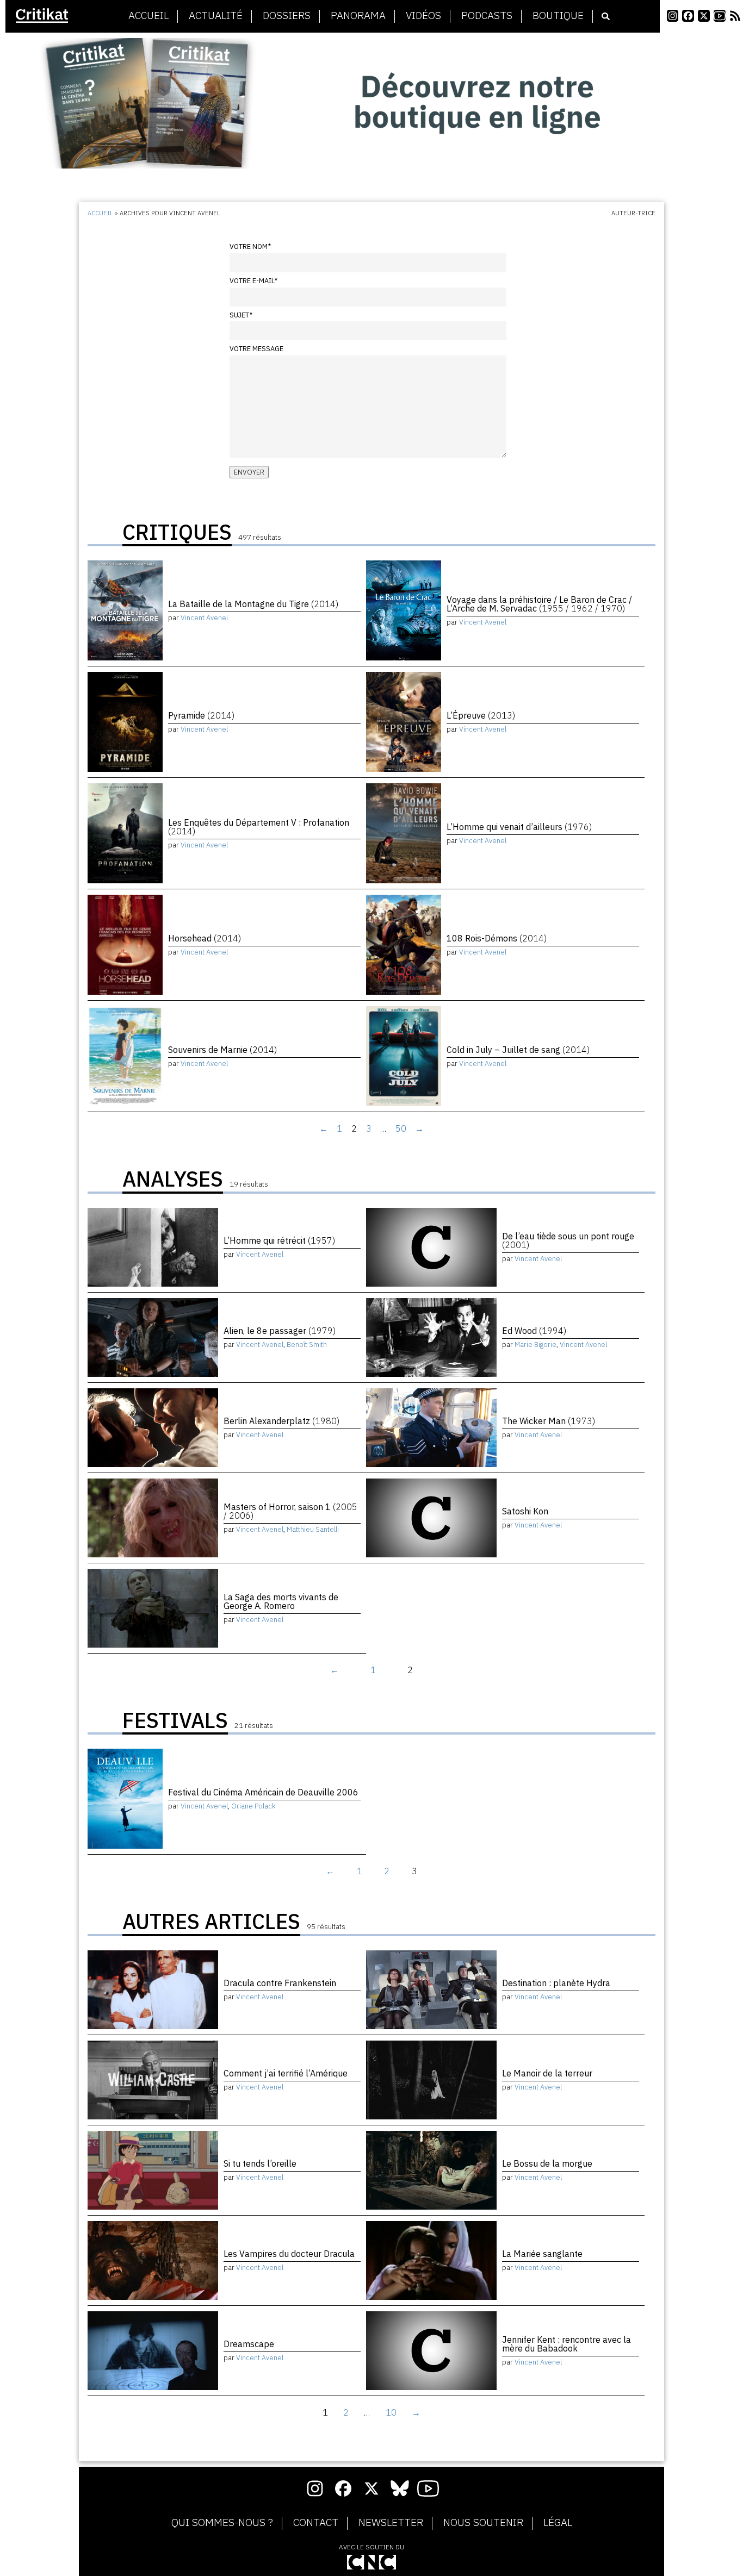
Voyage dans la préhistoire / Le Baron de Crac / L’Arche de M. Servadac (539, 604)
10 (391, 2412)
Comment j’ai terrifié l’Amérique (286, 2073)
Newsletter (391, 2523)
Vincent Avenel (204, 618)
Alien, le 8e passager (280, 1331)
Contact (316, 2523)
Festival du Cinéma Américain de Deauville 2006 (263, 1792)
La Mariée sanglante (542, 2254)
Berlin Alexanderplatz (281, 1421)
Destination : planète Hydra (556, 1983)
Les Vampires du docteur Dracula (289, 2254)
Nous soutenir (483, 2523)
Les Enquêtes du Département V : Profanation (259, 827)
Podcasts (487, 16)
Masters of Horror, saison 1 (290, 1511)
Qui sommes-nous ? (222, 2523)
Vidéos (423, 16)
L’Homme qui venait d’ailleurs (519, 827)
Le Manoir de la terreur (547, 2073)
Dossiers (287, 16)
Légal (558, 2523)
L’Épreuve (481, 715)
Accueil (148, 16)
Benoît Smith (307, 1345)
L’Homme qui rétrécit (279, 1240)
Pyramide (201, 715)
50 (401, 1128)
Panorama (358, 16)
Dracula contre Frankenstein (280, 1983)
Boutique (558, 16)
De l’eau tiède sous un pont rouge (568, 1240)
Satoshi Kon (525, 1511)
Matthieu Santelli (313, 1529)
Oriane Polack (253, 1806)
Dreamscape (249, 2344)
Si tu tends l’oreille (260, 2163)
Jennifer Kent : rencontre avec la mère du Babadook (566, 2344)
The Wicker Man (549, 1421)
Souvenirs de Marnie (222, 1050)
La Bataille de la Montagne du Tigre (253, 604)
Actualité (216, 16)
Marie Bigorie (535, 1345)
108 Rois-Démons (497, 938)
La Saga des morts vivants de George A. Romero (281, 1601)
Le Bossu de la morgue (547, 2163)
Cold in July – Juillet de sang (518, 1050)
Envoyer (249, 472)
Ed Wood (534, 1331)
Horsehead (205, 938)
